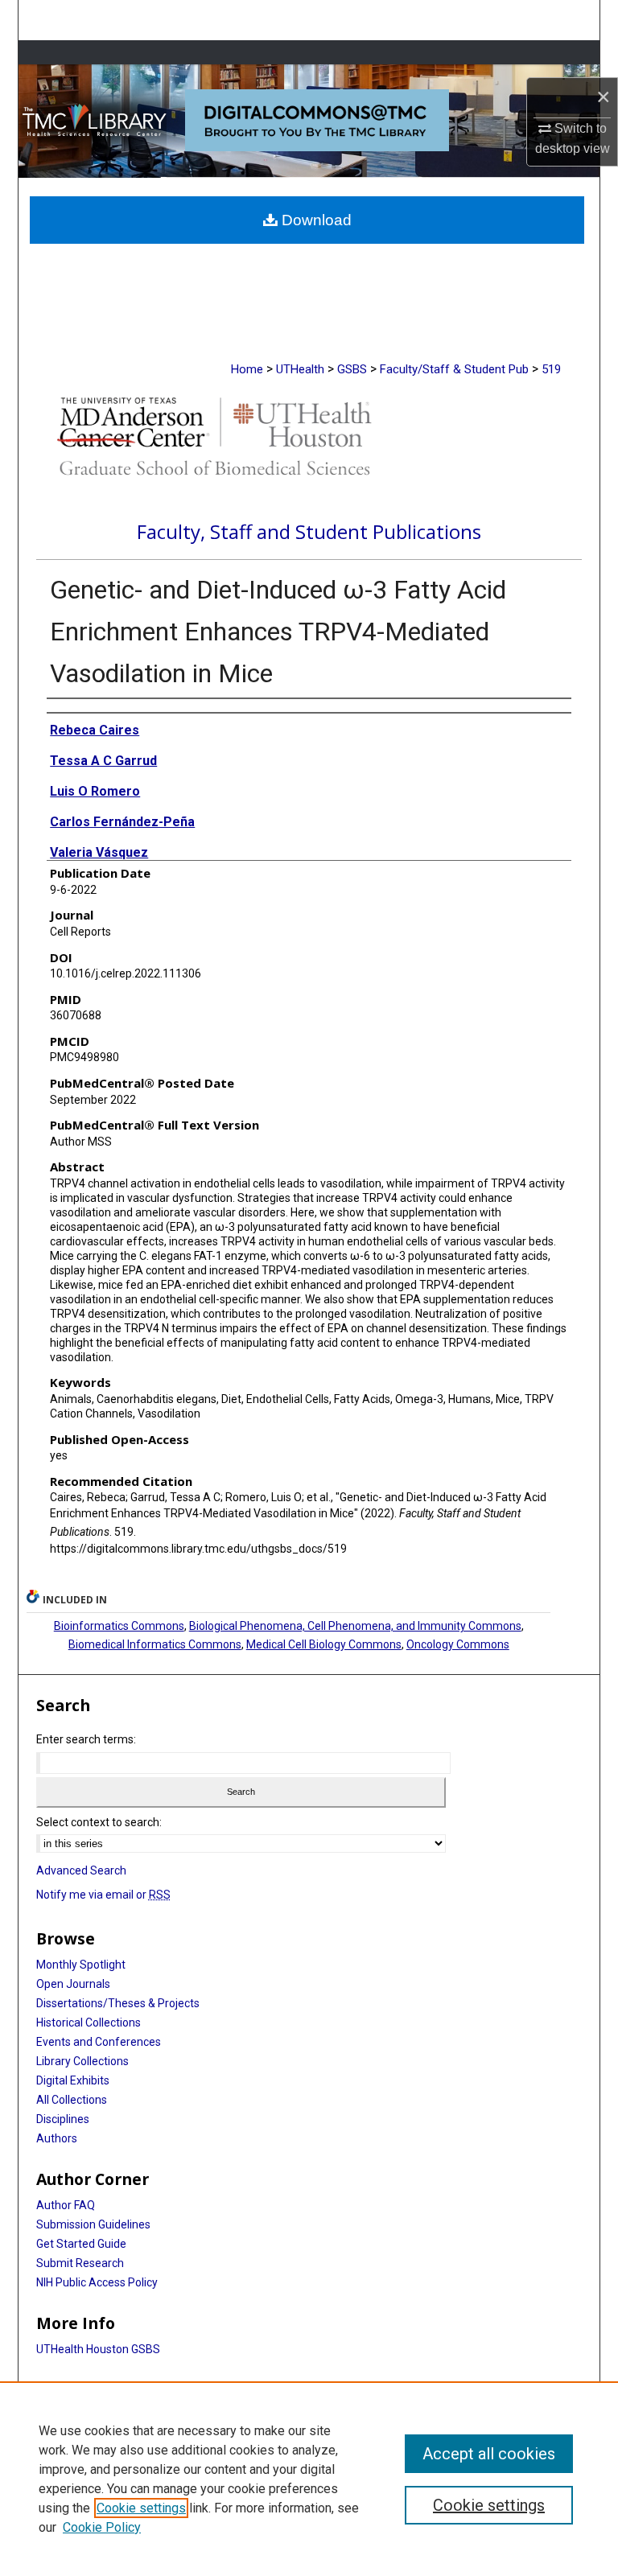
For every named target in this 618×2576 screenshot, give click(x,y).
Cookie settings (141, 2508)
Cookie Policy (102, 2527)
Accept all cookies (489, 2454)
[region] (309, 2479)
